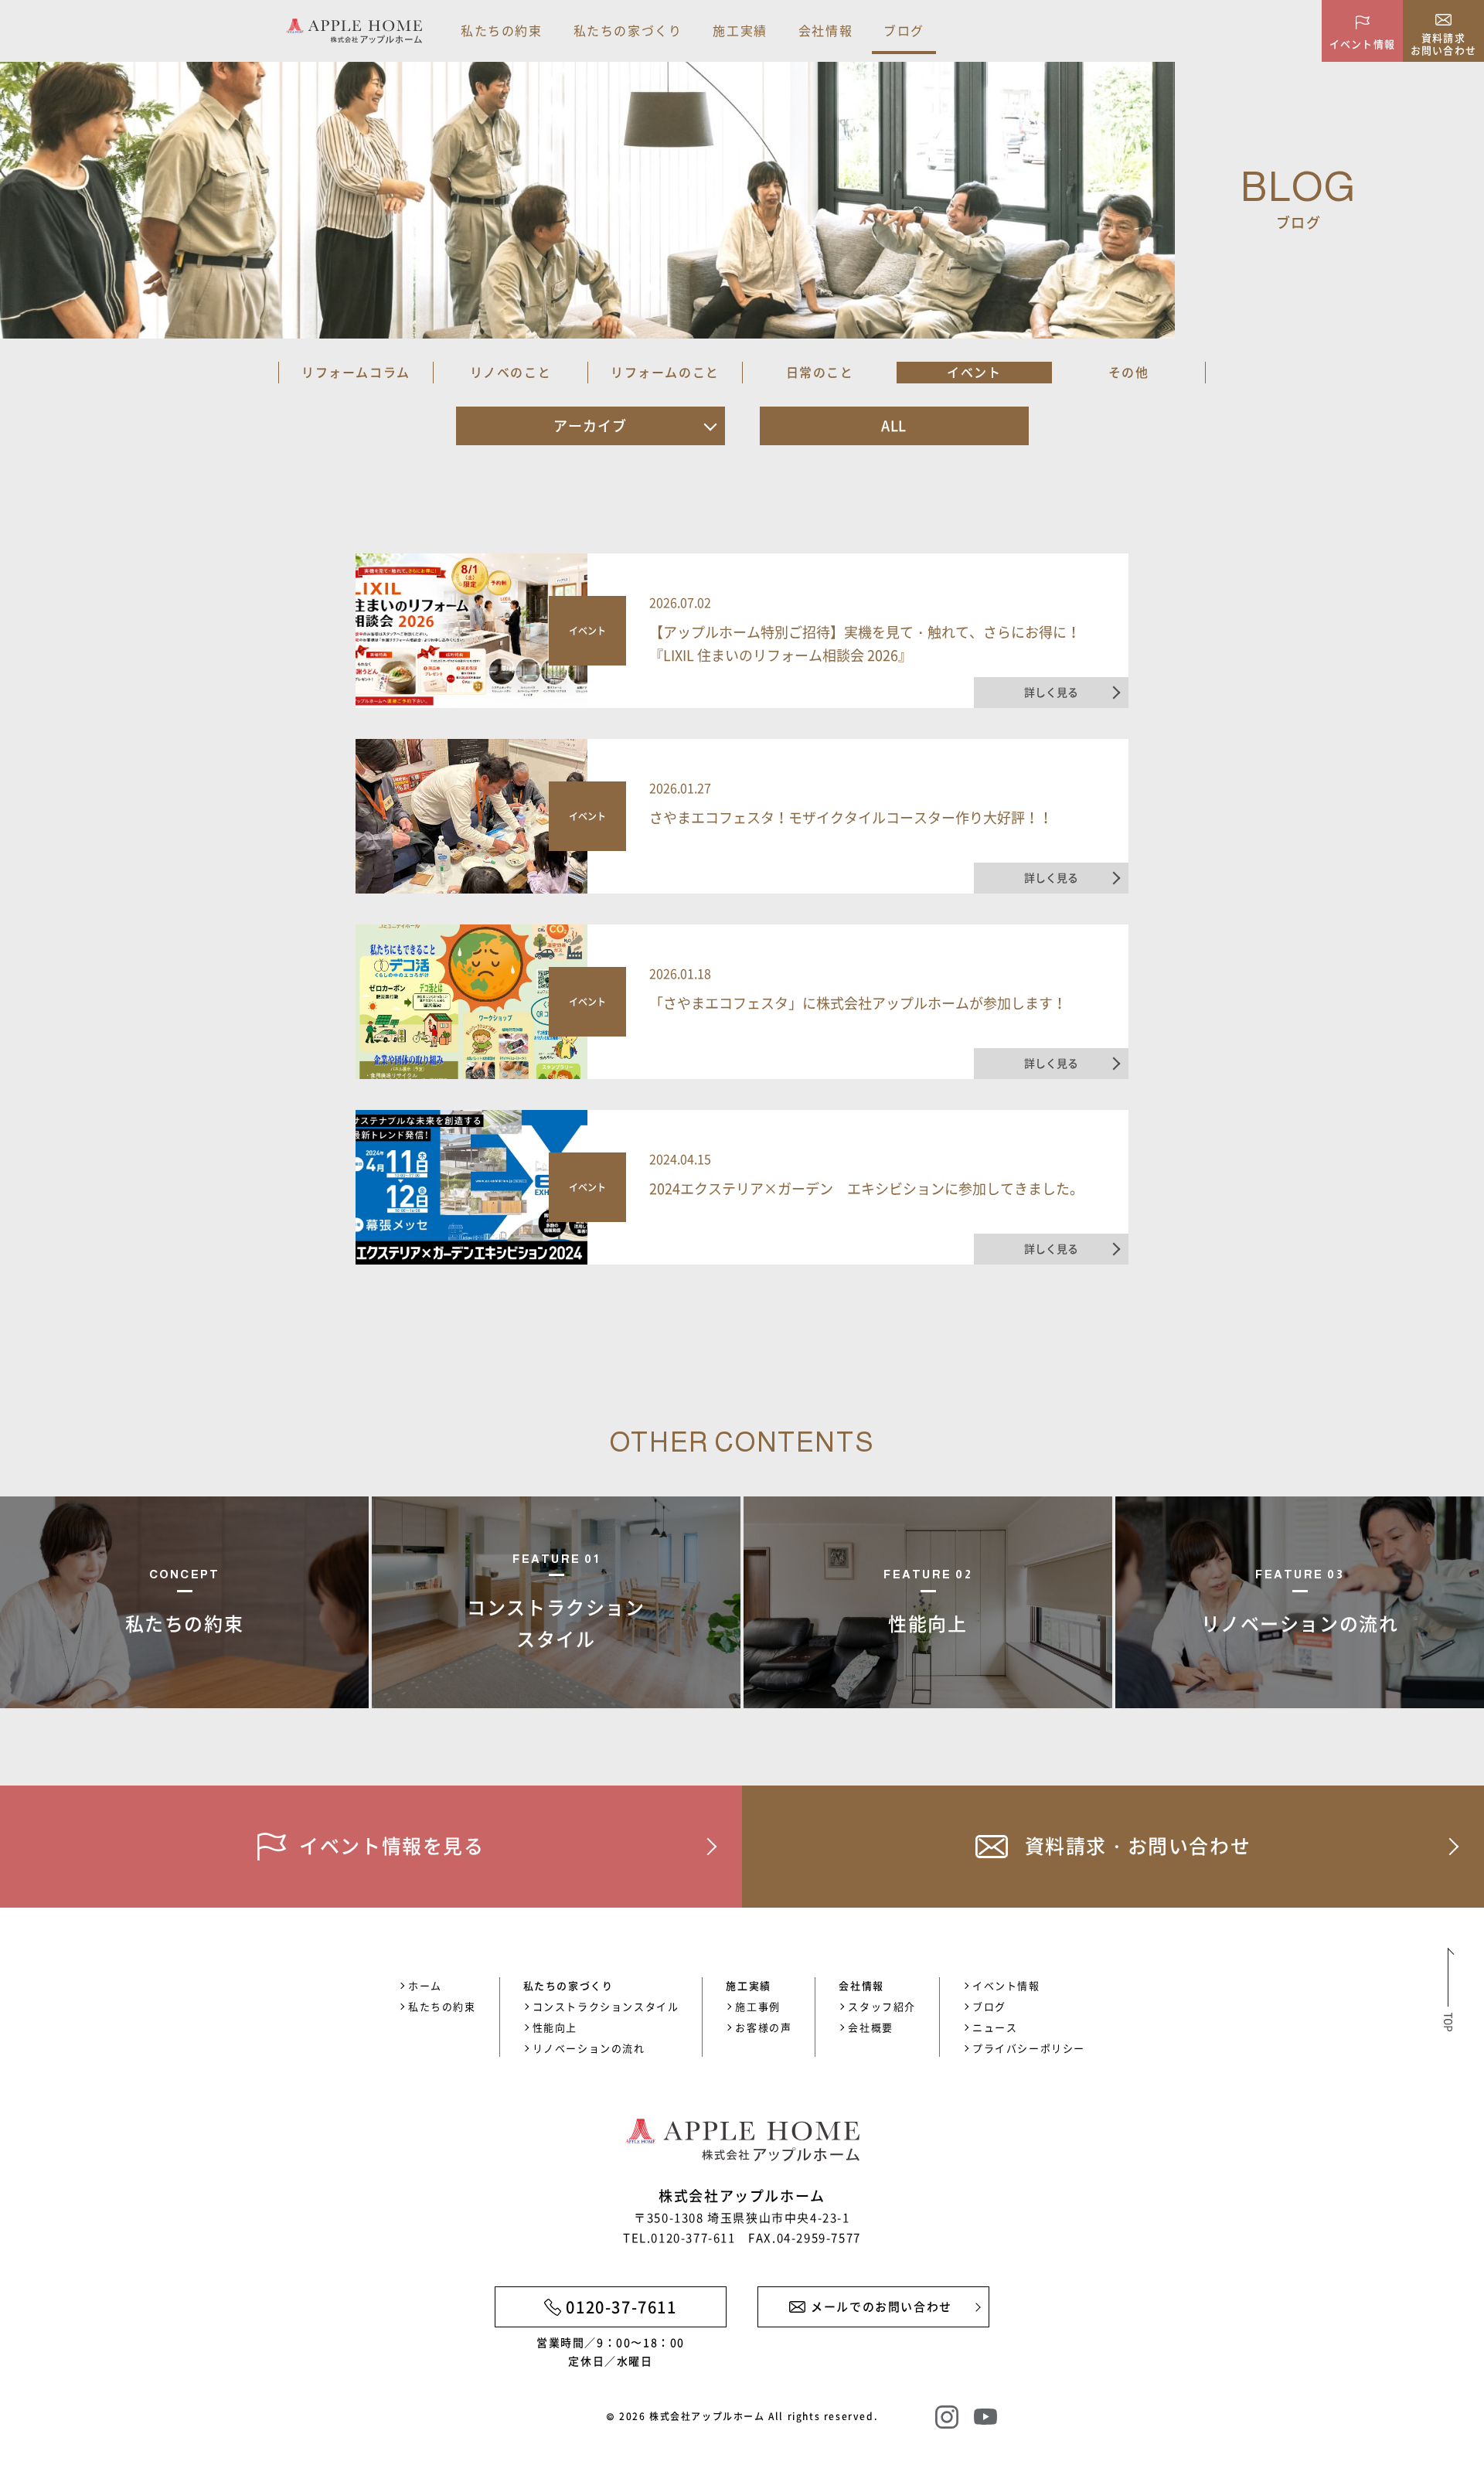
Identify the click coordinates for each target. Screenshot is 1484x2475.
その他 (1129, 372)
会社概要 (870, 2027)
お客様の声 (763, 2027)
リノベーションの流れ (589, 2048)
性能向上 (555, 2027)
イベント (974, 372)
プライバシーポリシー (1029, 2048)
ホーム (425, 1985)
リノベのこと (511, 372)
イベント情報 (1006, 1985)
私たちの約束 (502, 30)
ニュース (995, 2027)
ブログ (904, 30)
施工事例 (757, 2006)
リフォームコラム (356, 372)
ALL (894, 426)
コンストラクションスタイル (606, 2006)
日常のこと (820, 372)
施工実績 (740, 30)
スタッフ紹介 (882, 2006)
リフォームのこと (665, 372)
